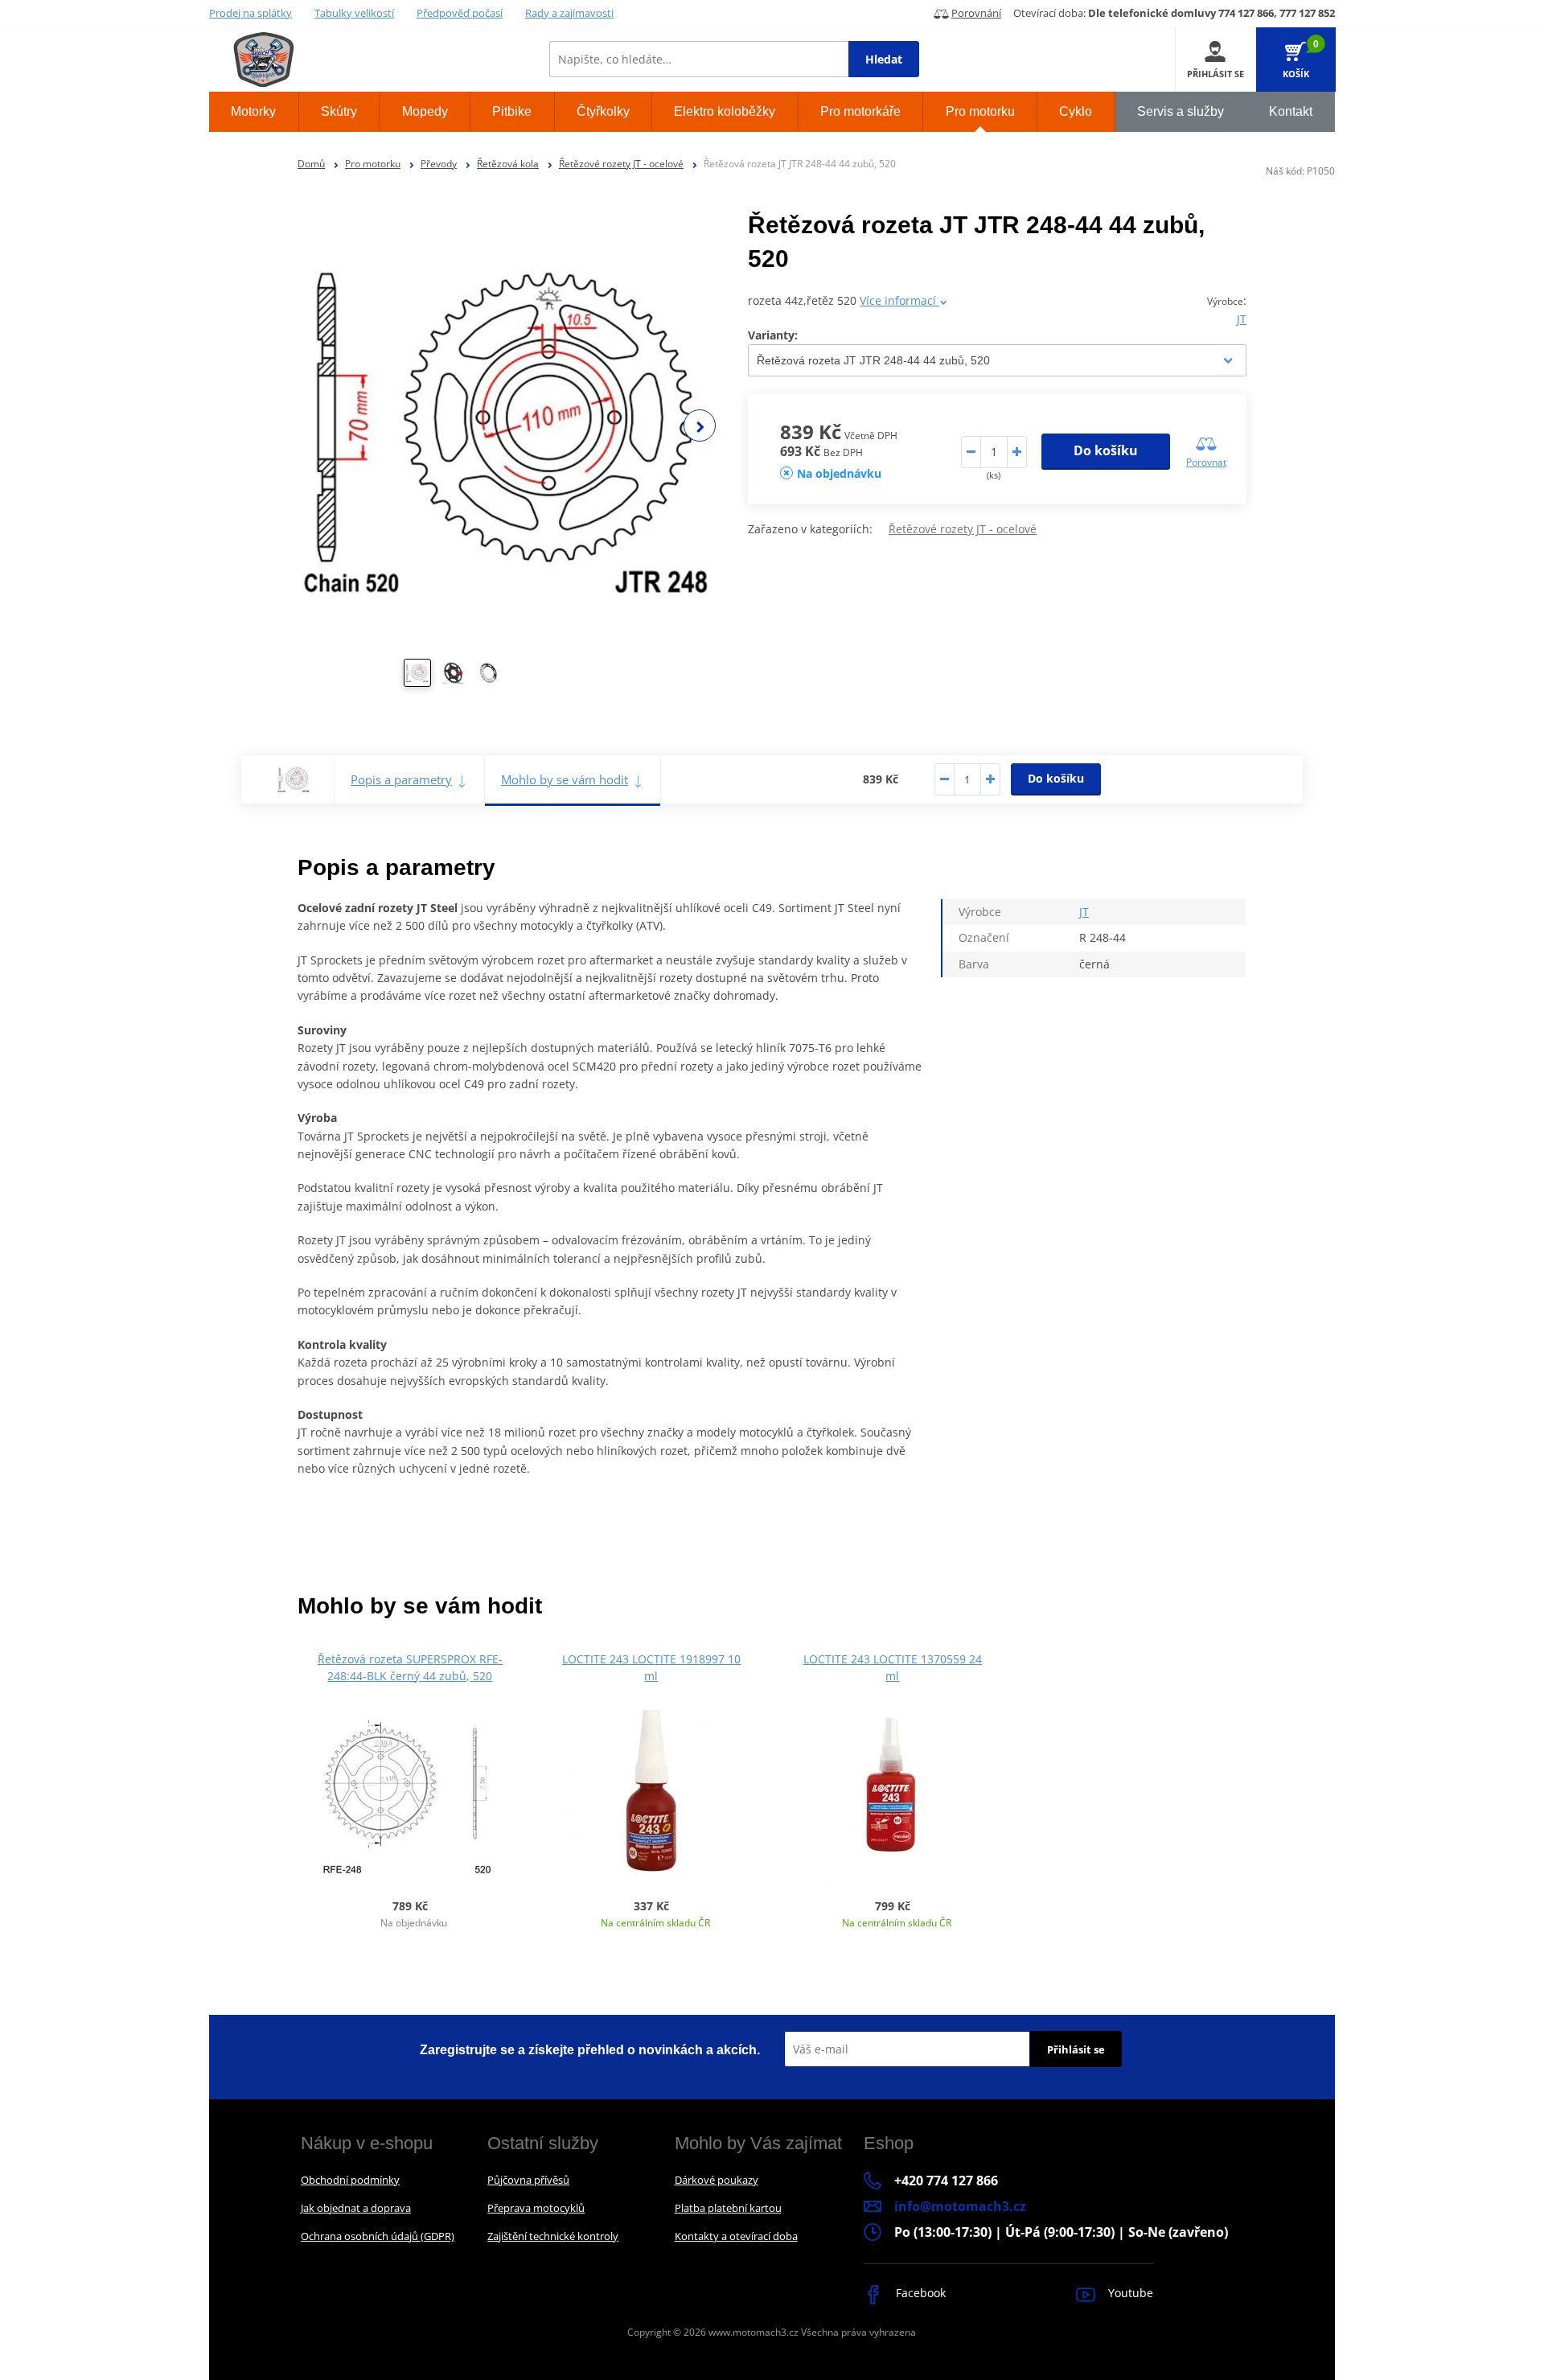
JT (1242, 319)
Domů (311, 164)
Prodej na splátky (250, 13)
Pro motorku (373, 164)
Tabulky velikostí (354, 13)
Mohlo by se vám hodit (565, 779)
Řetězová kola (508, 164)
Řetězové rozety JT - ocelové (621, 164)
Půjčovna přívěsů (528, 2180)
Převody (439, 164)
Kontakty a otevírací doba (736, 2236)
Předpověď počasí (460, 13)
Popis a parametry (401, 779)
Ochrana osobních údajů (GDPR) (378, 2236)
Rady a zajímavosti (569, 13)
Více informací (899, 300)
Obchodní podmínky (350, 2180)
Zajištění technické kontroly (553, 2236)
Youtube (1129, 2293)
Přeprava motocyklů (536, 2208)
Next (700, 425)
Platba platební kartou (728, 2208)
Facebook (919, 2293)
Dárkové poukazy (717, 2180)
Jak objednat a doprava (356, 2208)
